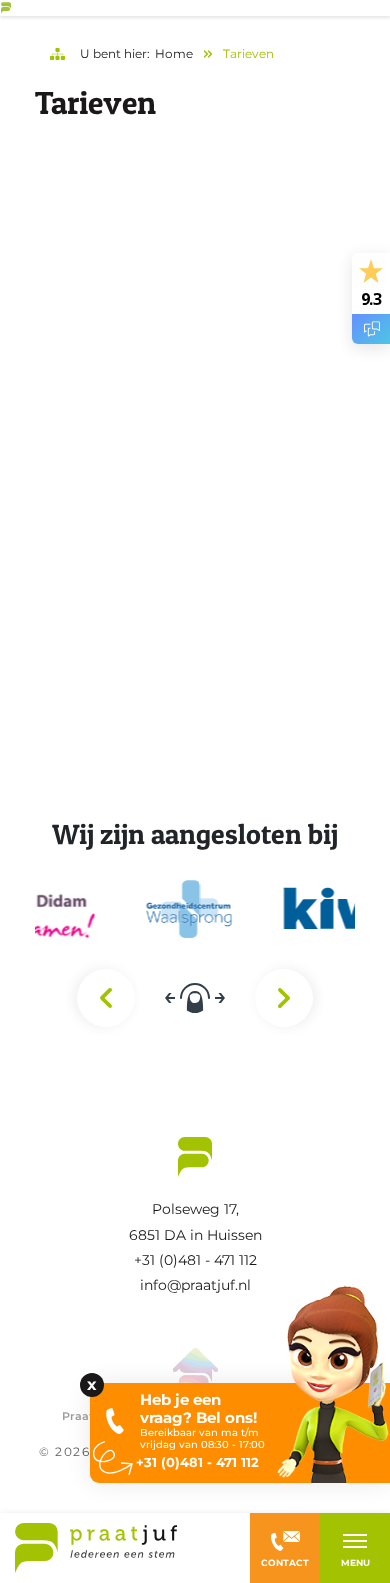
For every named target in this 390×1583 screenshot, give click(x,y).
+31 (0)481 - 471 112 (195, 1260)
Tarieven (248, 53)
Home (174, 53)
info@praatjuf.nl (195, 1285)
